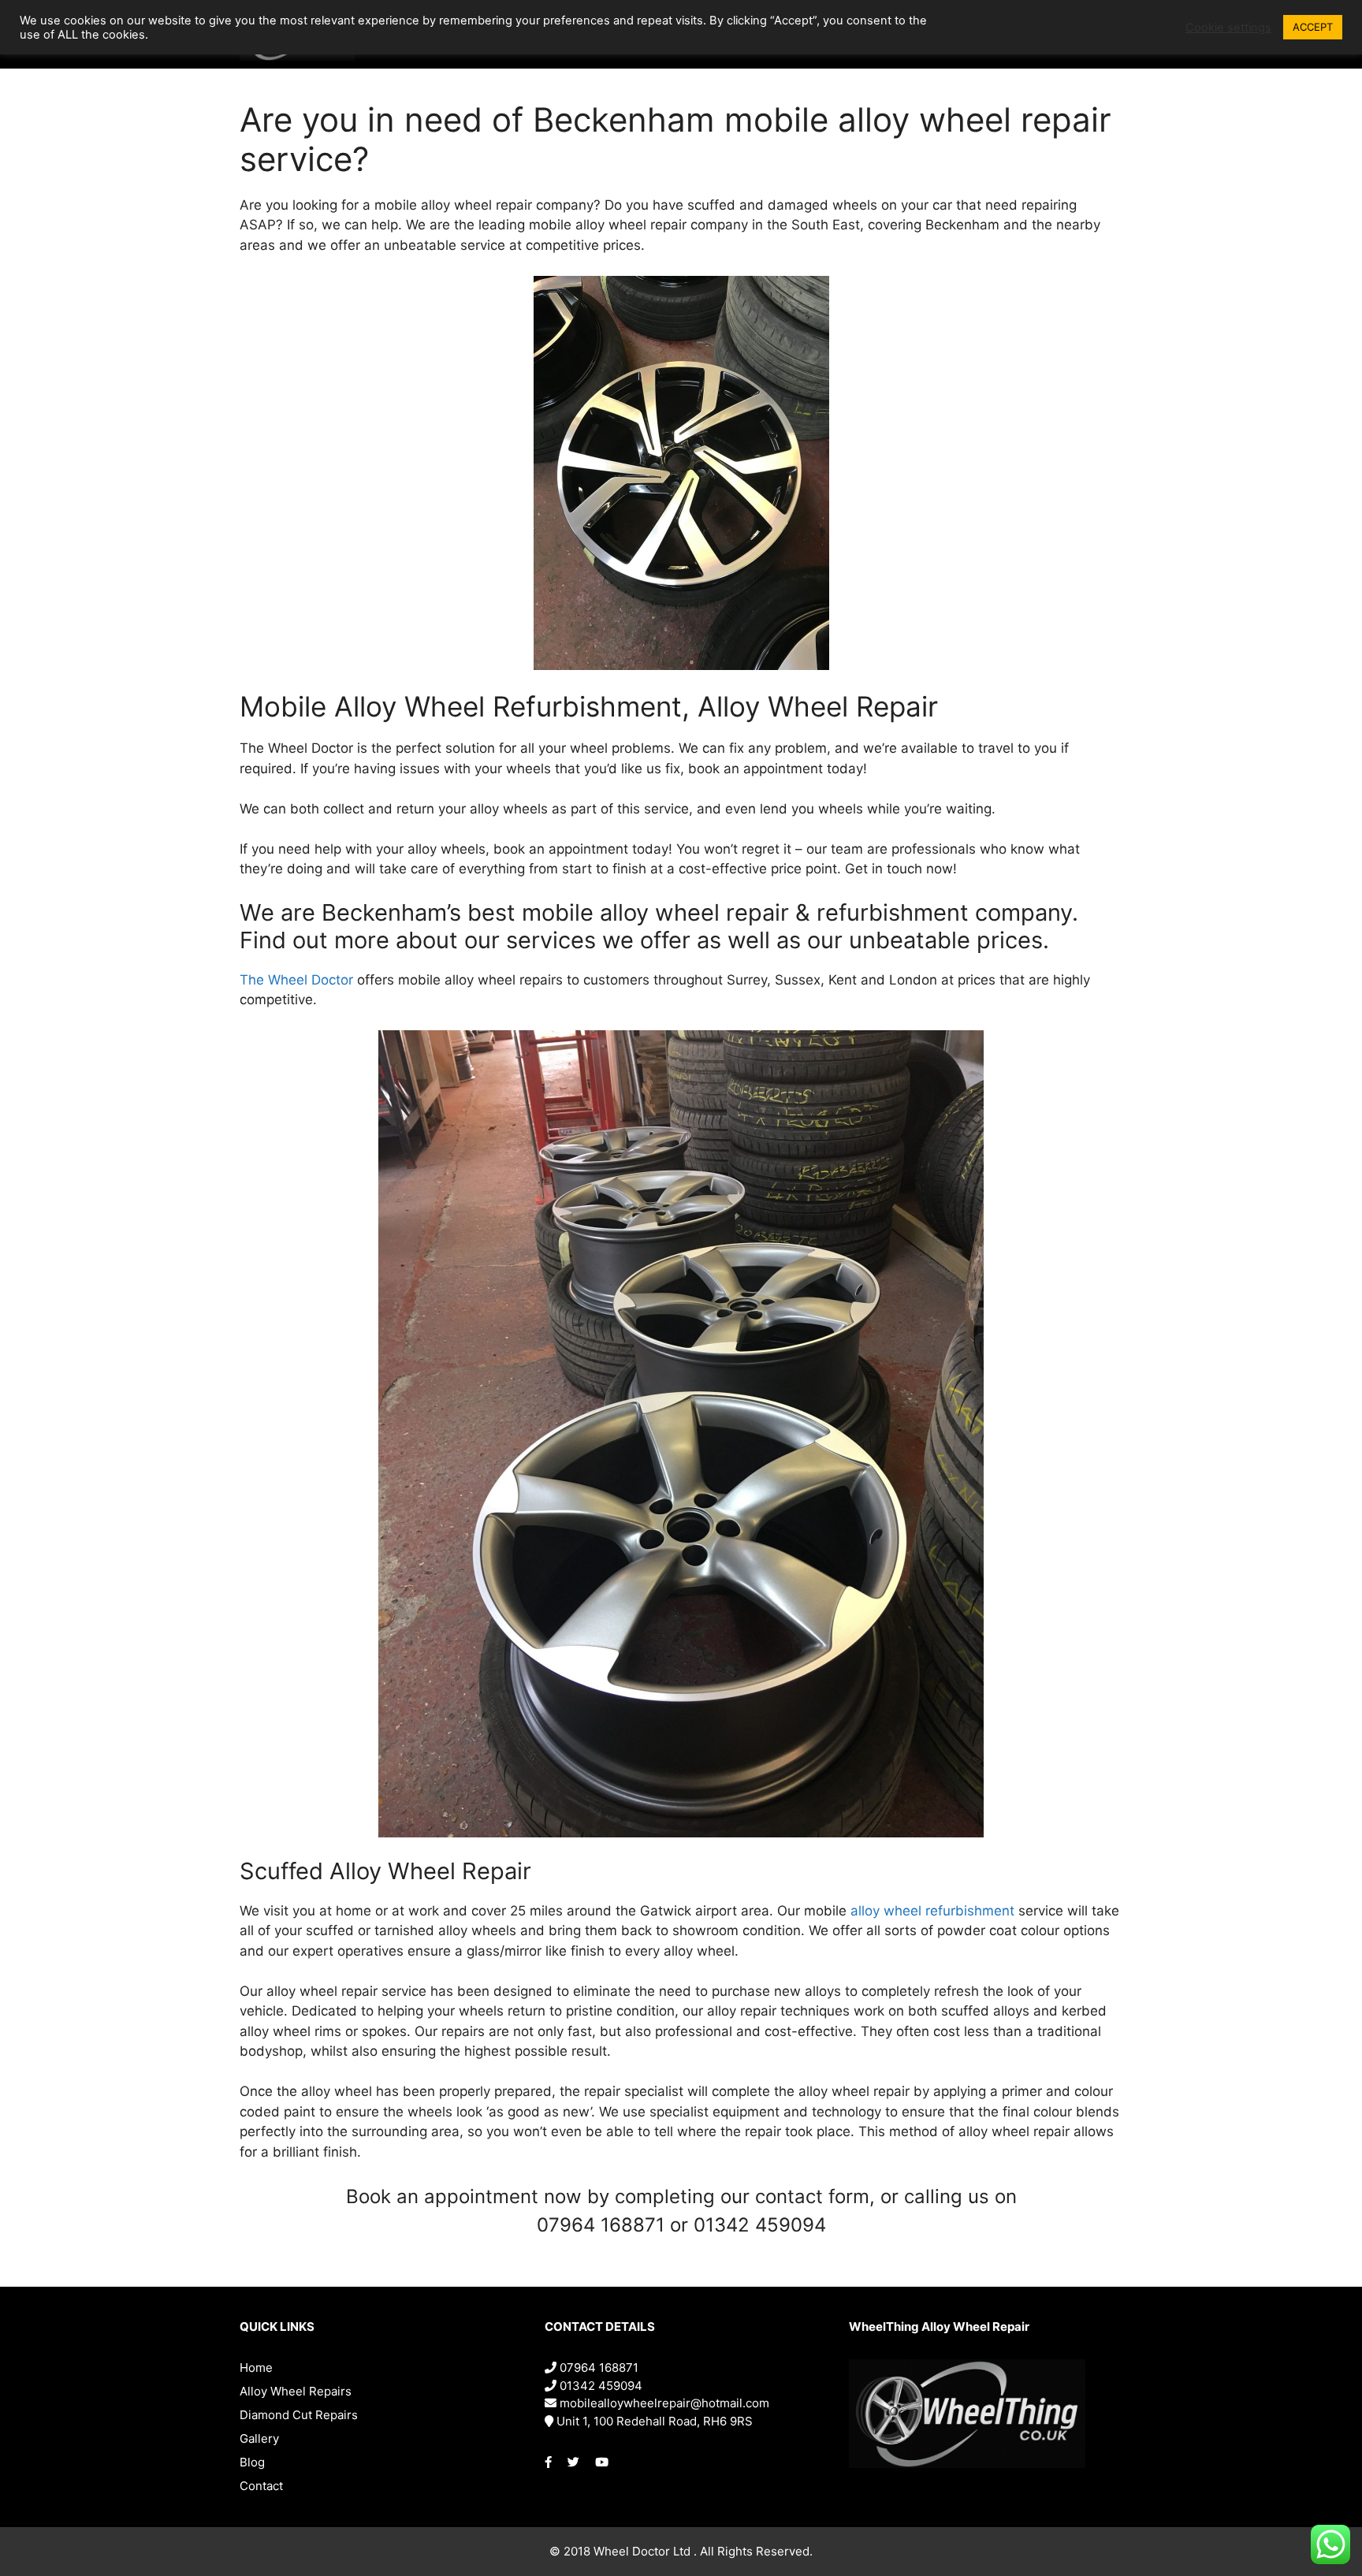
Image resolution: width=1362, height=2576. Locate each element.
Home (256, 2368)
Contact (261, 2486)
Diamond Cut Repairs (299, 2415)
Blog (252, 2462)
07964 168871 (597, 2368)
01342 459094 (599, 2386)
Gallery (259, 2438)
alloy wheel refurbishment (932, 1911)
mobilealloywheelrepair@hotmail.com (663, 2403)
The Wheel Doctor (296, 980)
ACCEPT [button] (1313, 27)
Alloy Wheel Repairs (296, 2391)
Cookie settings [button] (1228, 28)
